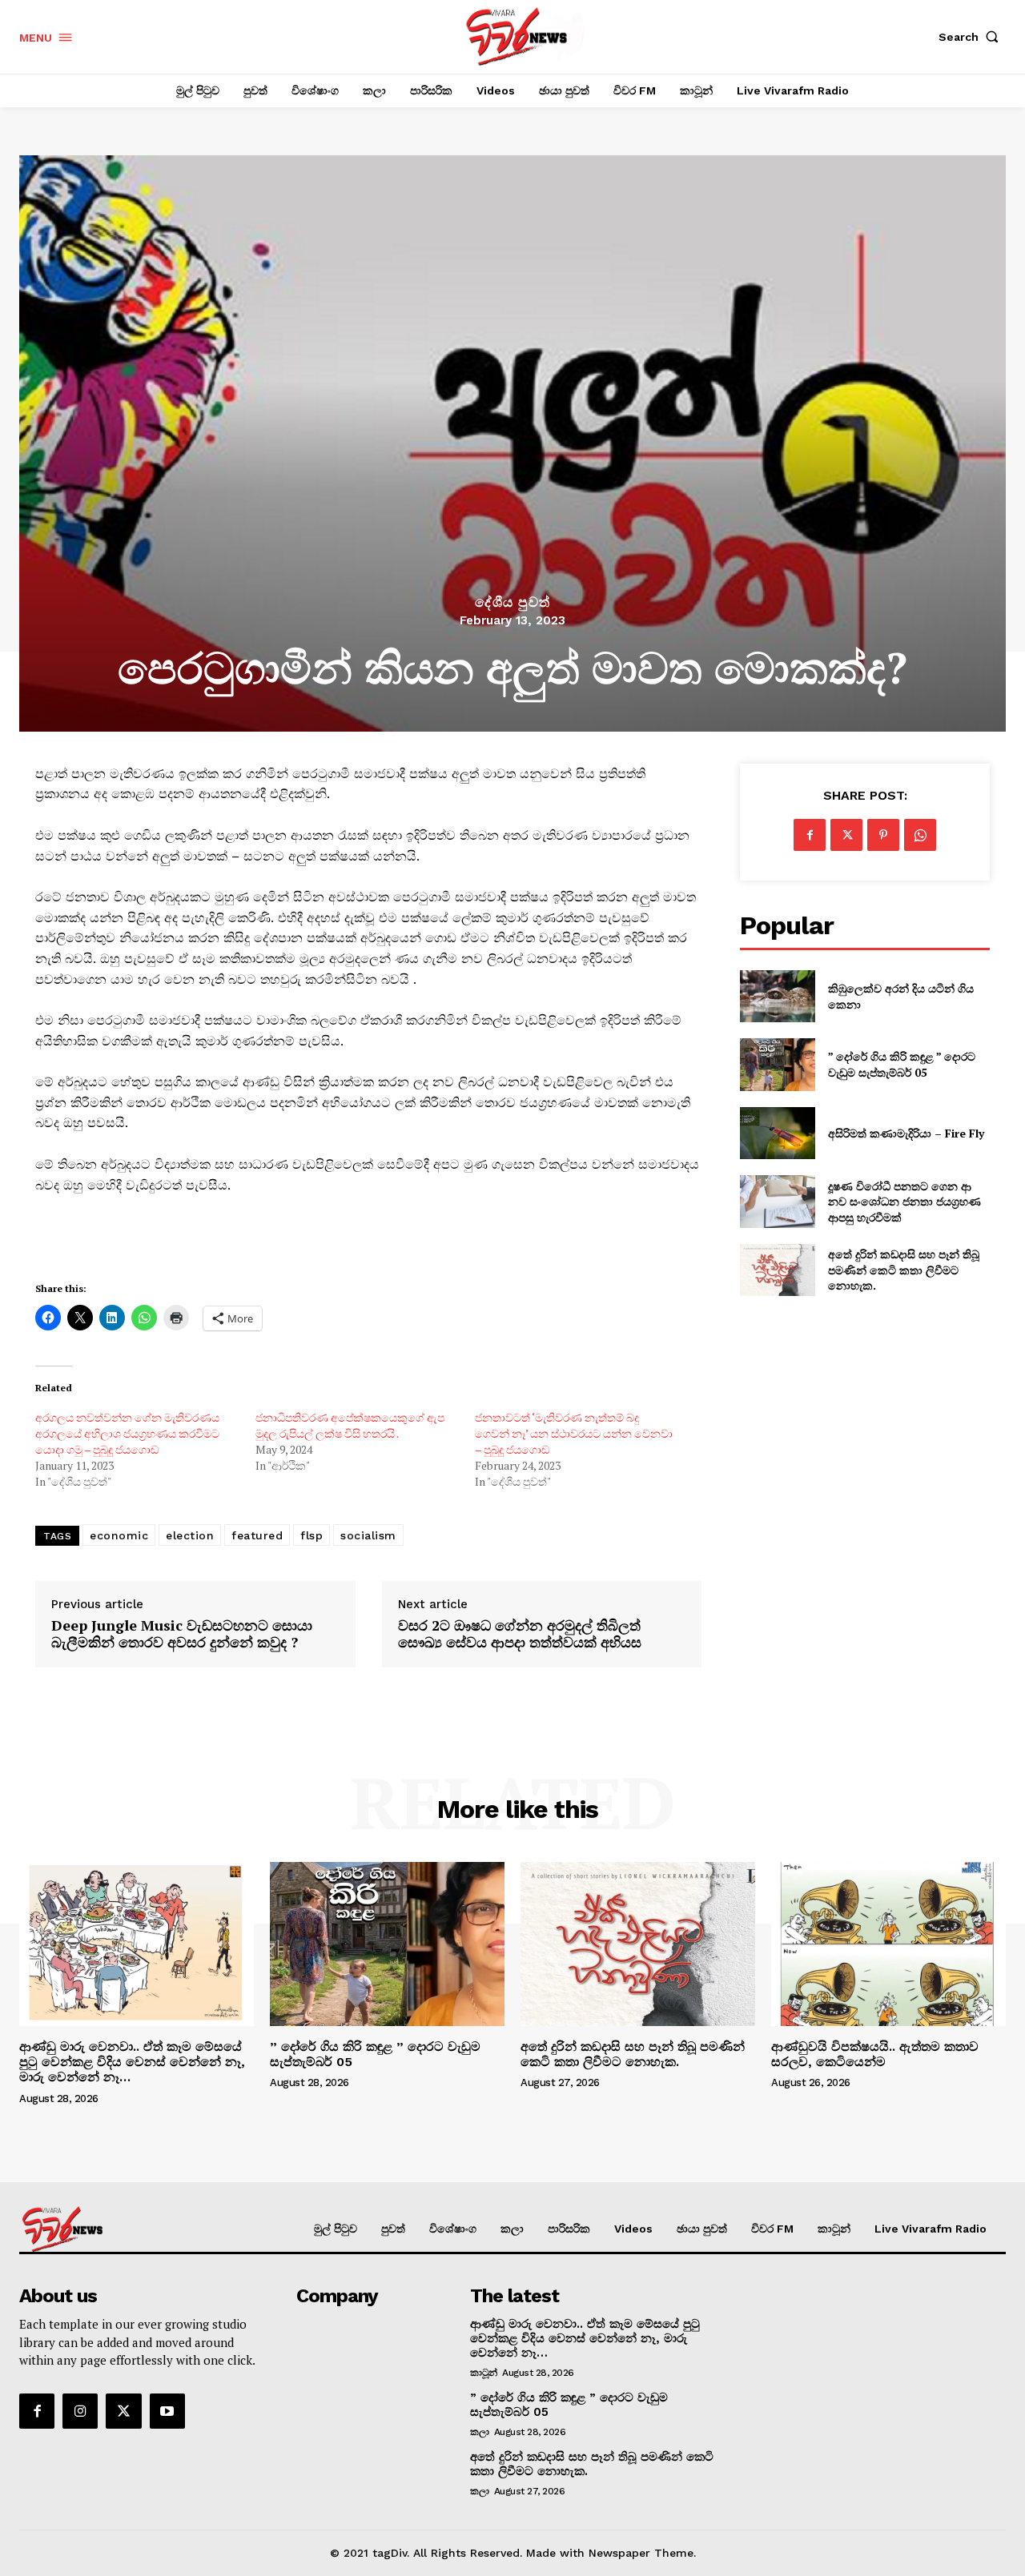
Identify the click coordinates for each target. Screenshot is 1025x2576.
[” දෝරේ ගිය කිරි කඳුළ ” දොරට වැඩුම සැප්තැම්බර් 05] (777, 1064)
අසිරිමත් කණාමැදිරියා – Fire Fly (906, 1133)
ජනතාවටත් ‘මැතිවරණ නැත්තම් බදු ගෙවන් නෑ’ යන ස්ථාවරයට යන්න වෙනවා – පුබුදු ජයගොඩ (574, 1433)
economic (119, 1535)
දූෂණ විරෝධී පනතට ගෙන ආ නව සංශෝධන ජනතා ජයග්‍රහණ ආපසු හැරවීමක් (904, 1202)
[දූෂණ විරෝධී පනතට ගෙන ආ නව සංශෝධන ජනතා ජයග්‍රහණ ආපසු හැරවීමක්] (777, 1201)
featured (257, 1535)
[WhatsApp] (920, 835)
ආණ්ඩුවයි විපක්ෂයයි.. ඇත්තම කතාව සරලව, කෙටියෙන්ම (875, 2054)
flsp (312, 1535)
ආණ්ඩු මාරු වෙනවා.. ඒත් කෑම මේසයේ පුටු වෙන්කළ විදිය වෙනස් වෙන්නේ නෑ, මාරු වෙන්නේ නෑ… (132, 2062)
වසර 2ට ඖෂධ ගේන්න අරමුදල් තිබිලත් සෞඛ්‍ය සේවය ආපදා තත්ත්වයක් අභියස (520, 1634)
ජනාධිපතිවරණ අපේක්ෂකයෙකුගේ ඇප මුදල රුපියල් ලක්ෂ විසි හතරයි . (350, 1425)
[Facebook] (810, 835)
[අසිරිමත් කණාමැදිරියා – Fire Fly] (777, 1133)
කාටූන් (484, 2373)
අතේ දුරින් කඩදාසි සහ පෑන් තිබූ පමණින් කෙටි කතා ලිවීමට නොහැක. (904, 1270)
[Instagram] (80, 2411)
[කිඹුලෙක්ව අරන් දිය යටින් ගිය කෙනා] (777, 996)
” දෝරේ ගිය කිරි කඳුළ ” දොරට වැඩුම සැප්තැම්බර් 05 (902, 1064)
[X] (846, 835)
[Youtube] (167, 2411)
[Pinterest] (883, 835)
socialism (368, 1535)
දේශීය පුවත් (512, 602)
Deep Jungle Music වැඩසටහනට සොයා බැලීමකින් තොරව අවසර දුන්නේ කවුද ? (182, 1634)
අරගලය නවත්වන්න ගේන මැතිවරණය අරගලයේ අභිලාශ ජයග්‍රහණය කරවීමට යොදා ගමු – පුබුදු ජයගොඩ (127, 1433)
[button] (972, 37)
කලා (479, 2432)
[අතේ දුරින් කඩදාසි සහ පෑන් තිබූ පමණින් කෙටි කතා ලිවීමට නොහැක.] (777, 1270)
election (190, 1535)
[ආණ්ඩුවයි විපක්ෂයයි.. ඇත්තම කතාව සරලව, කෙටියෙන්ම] (888, 1944)
